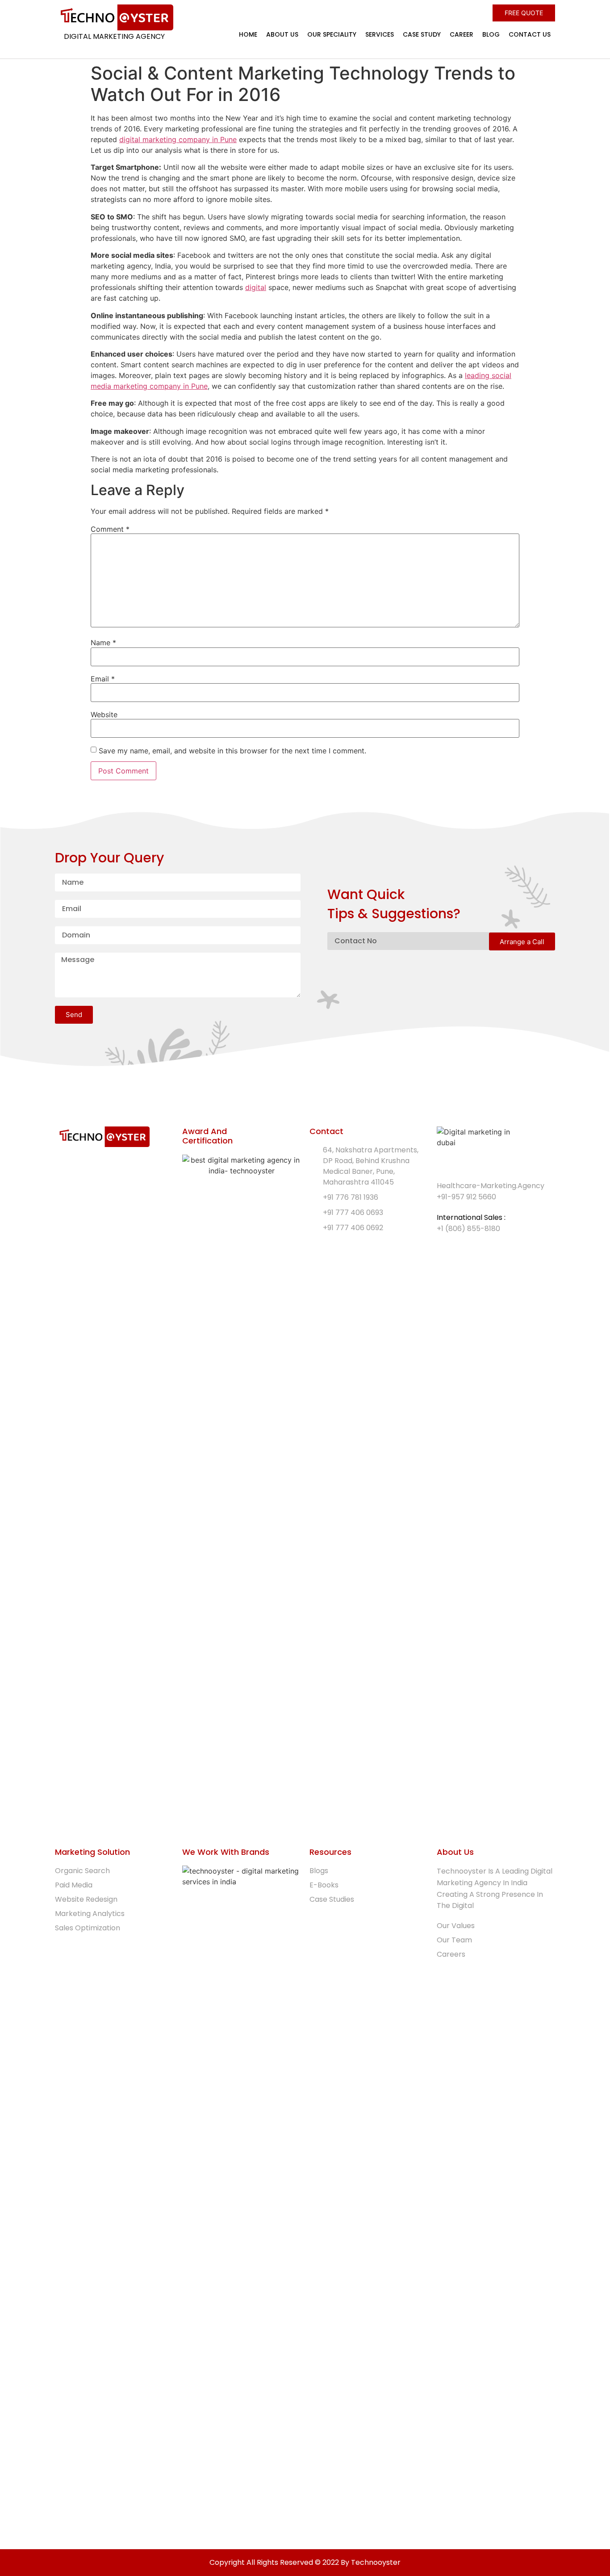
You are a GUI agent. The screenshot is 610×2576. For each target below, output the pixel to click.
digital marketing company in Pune (178, 139)
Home (248, 34)
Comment (110, 529)
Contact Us (530, 34)
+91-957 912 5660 (466, 1197)
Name (103, 643)
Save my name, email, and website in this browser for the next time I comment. (232, 751)
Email (103, 679)
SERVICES (380, 34)
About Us (282, 34)
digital (256, 287)
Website (104, 714)
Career (462, 34)
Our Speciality (332, 34)
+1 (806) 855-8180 (468, 1229)
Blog (491, 34)
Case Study (422, 34)
